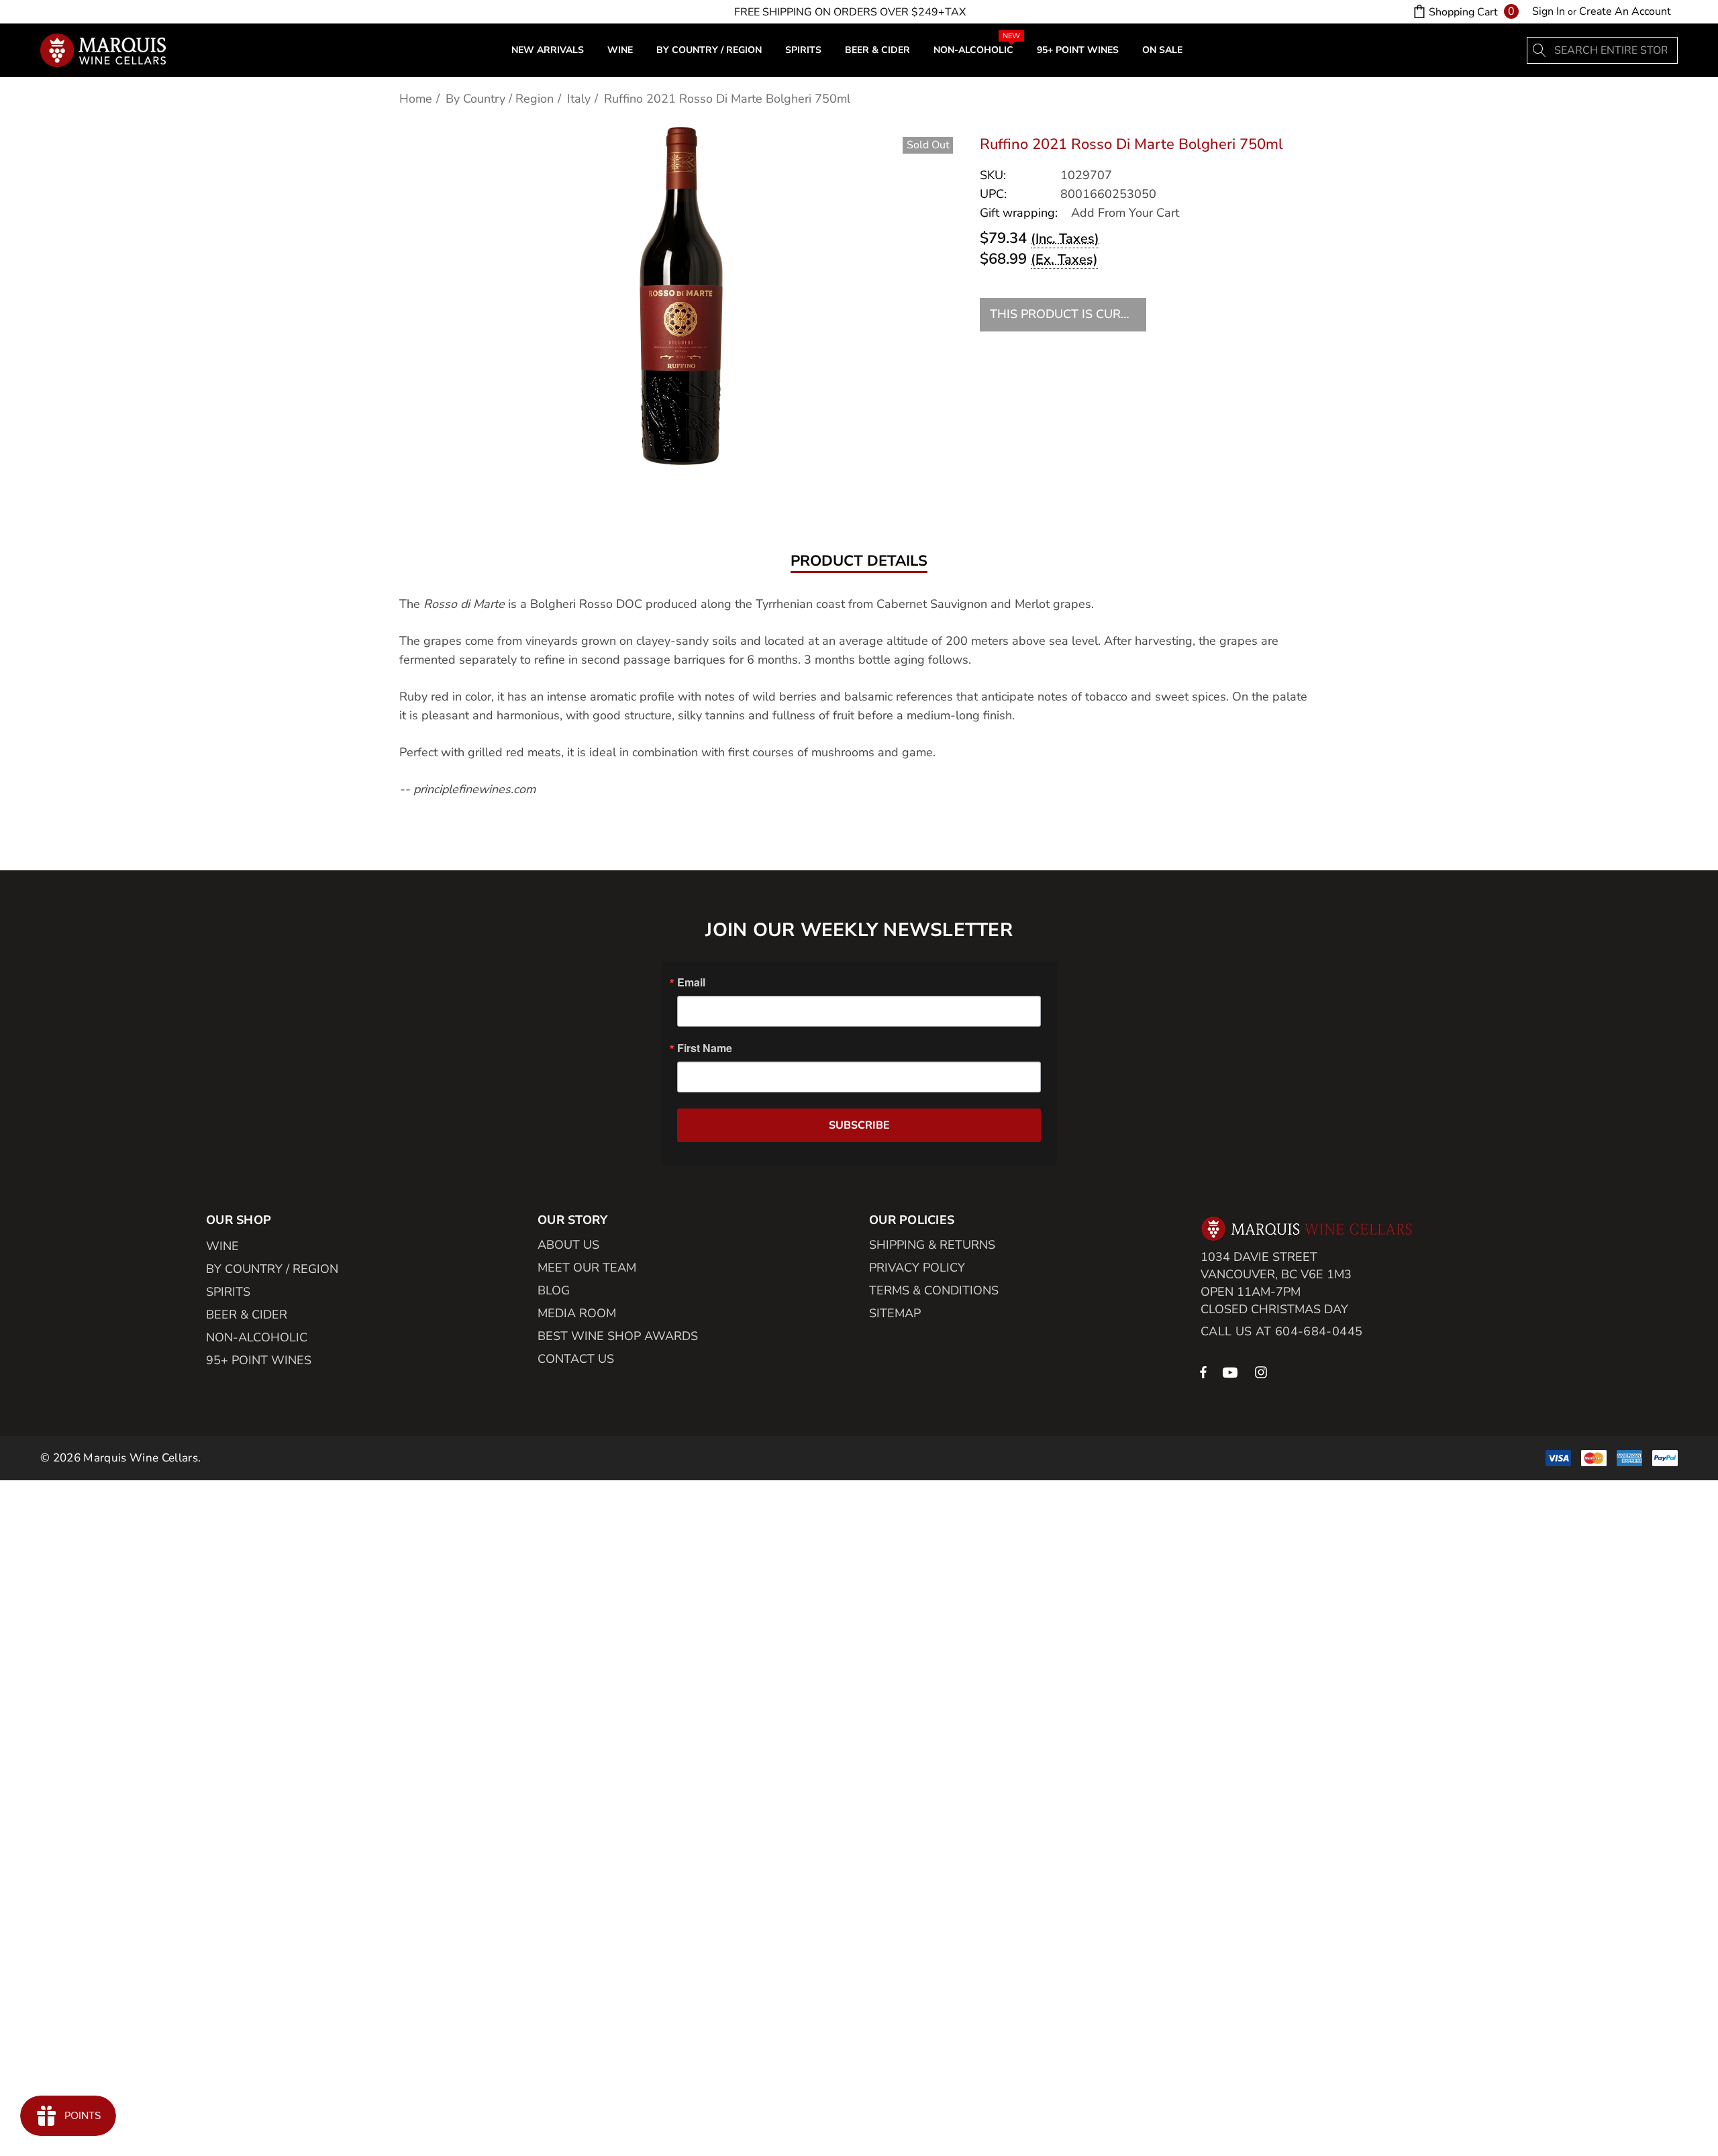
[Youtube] (1232, 1372)
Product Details (859, 562)
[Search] (1540, 50)
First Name (705, 1048)
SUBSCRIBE (859, 1125)
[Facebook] (1203, 1372)
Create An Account (1625, 11)
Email (691, 982)
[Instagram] (1263, 1372)
